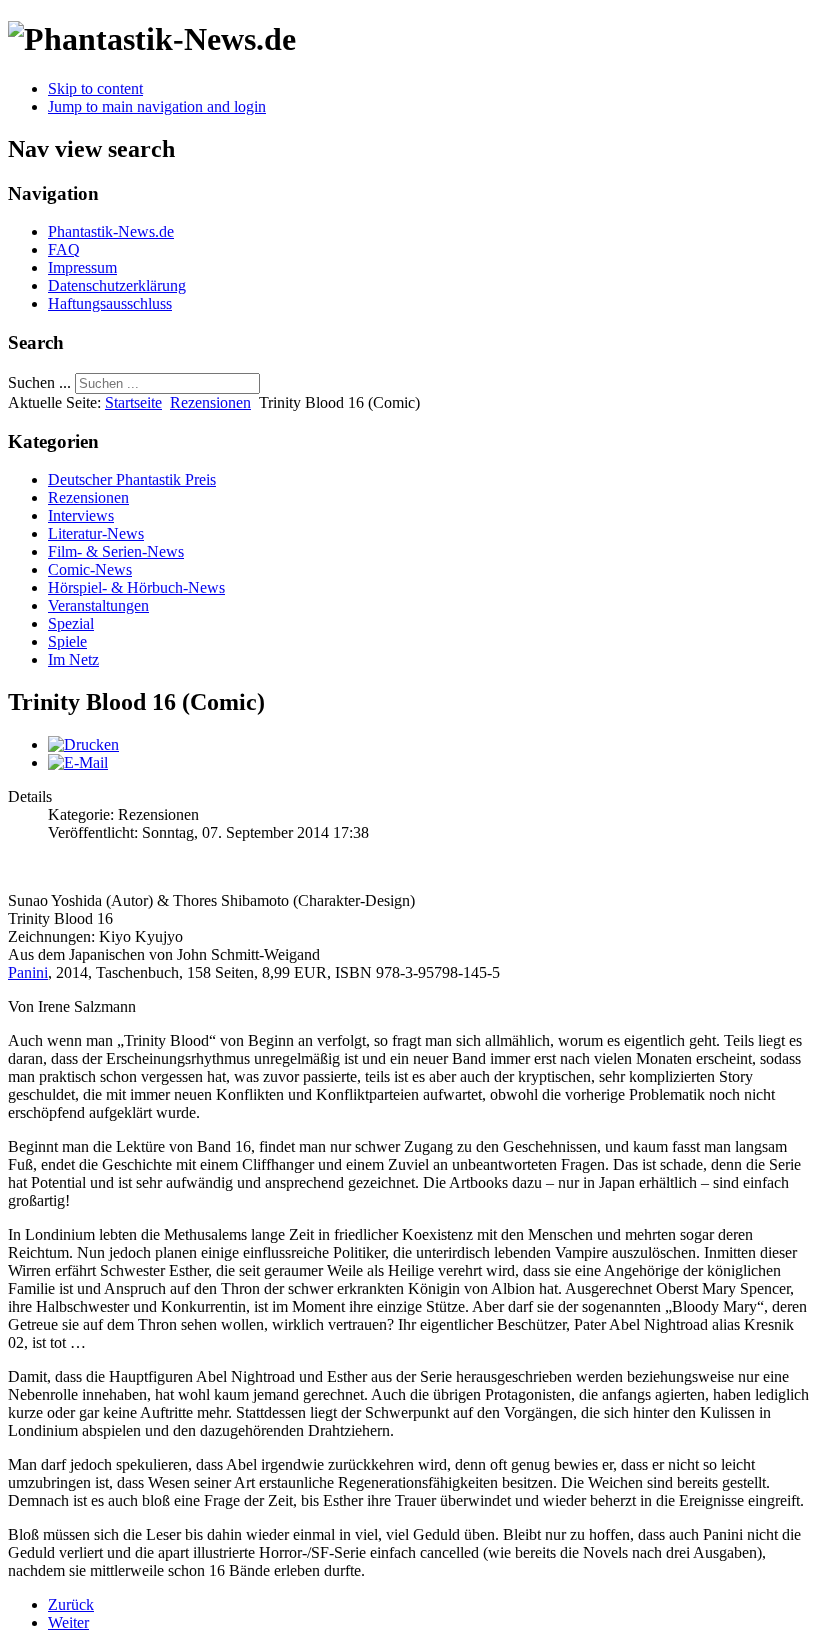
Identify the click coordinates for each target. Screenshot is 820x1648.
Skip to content (95, 88)
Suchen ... (39, 382)
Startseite (133, 402)
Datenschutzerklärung (117, 285)
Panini (28, 972)
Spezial (71, 623)
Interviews (81, 515)
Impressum (82, 267)
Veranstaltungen (98, 605)
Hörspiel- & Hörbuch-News (136, 587)
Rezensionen (210, 402)
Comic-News (90, 569)
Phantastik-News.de (111, 231)
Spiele (67, 641)
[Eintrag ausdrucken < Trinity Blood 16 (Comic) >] (83, 744)
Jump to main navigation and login (157, 106)
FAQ (64, 249)
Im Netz (73, 659)
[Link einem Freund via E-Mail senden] (78, 762)
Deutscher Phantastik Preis (132, 479)
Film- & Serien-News (116, 551)
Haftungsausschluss (110, 303)
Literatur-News (96, 533)
